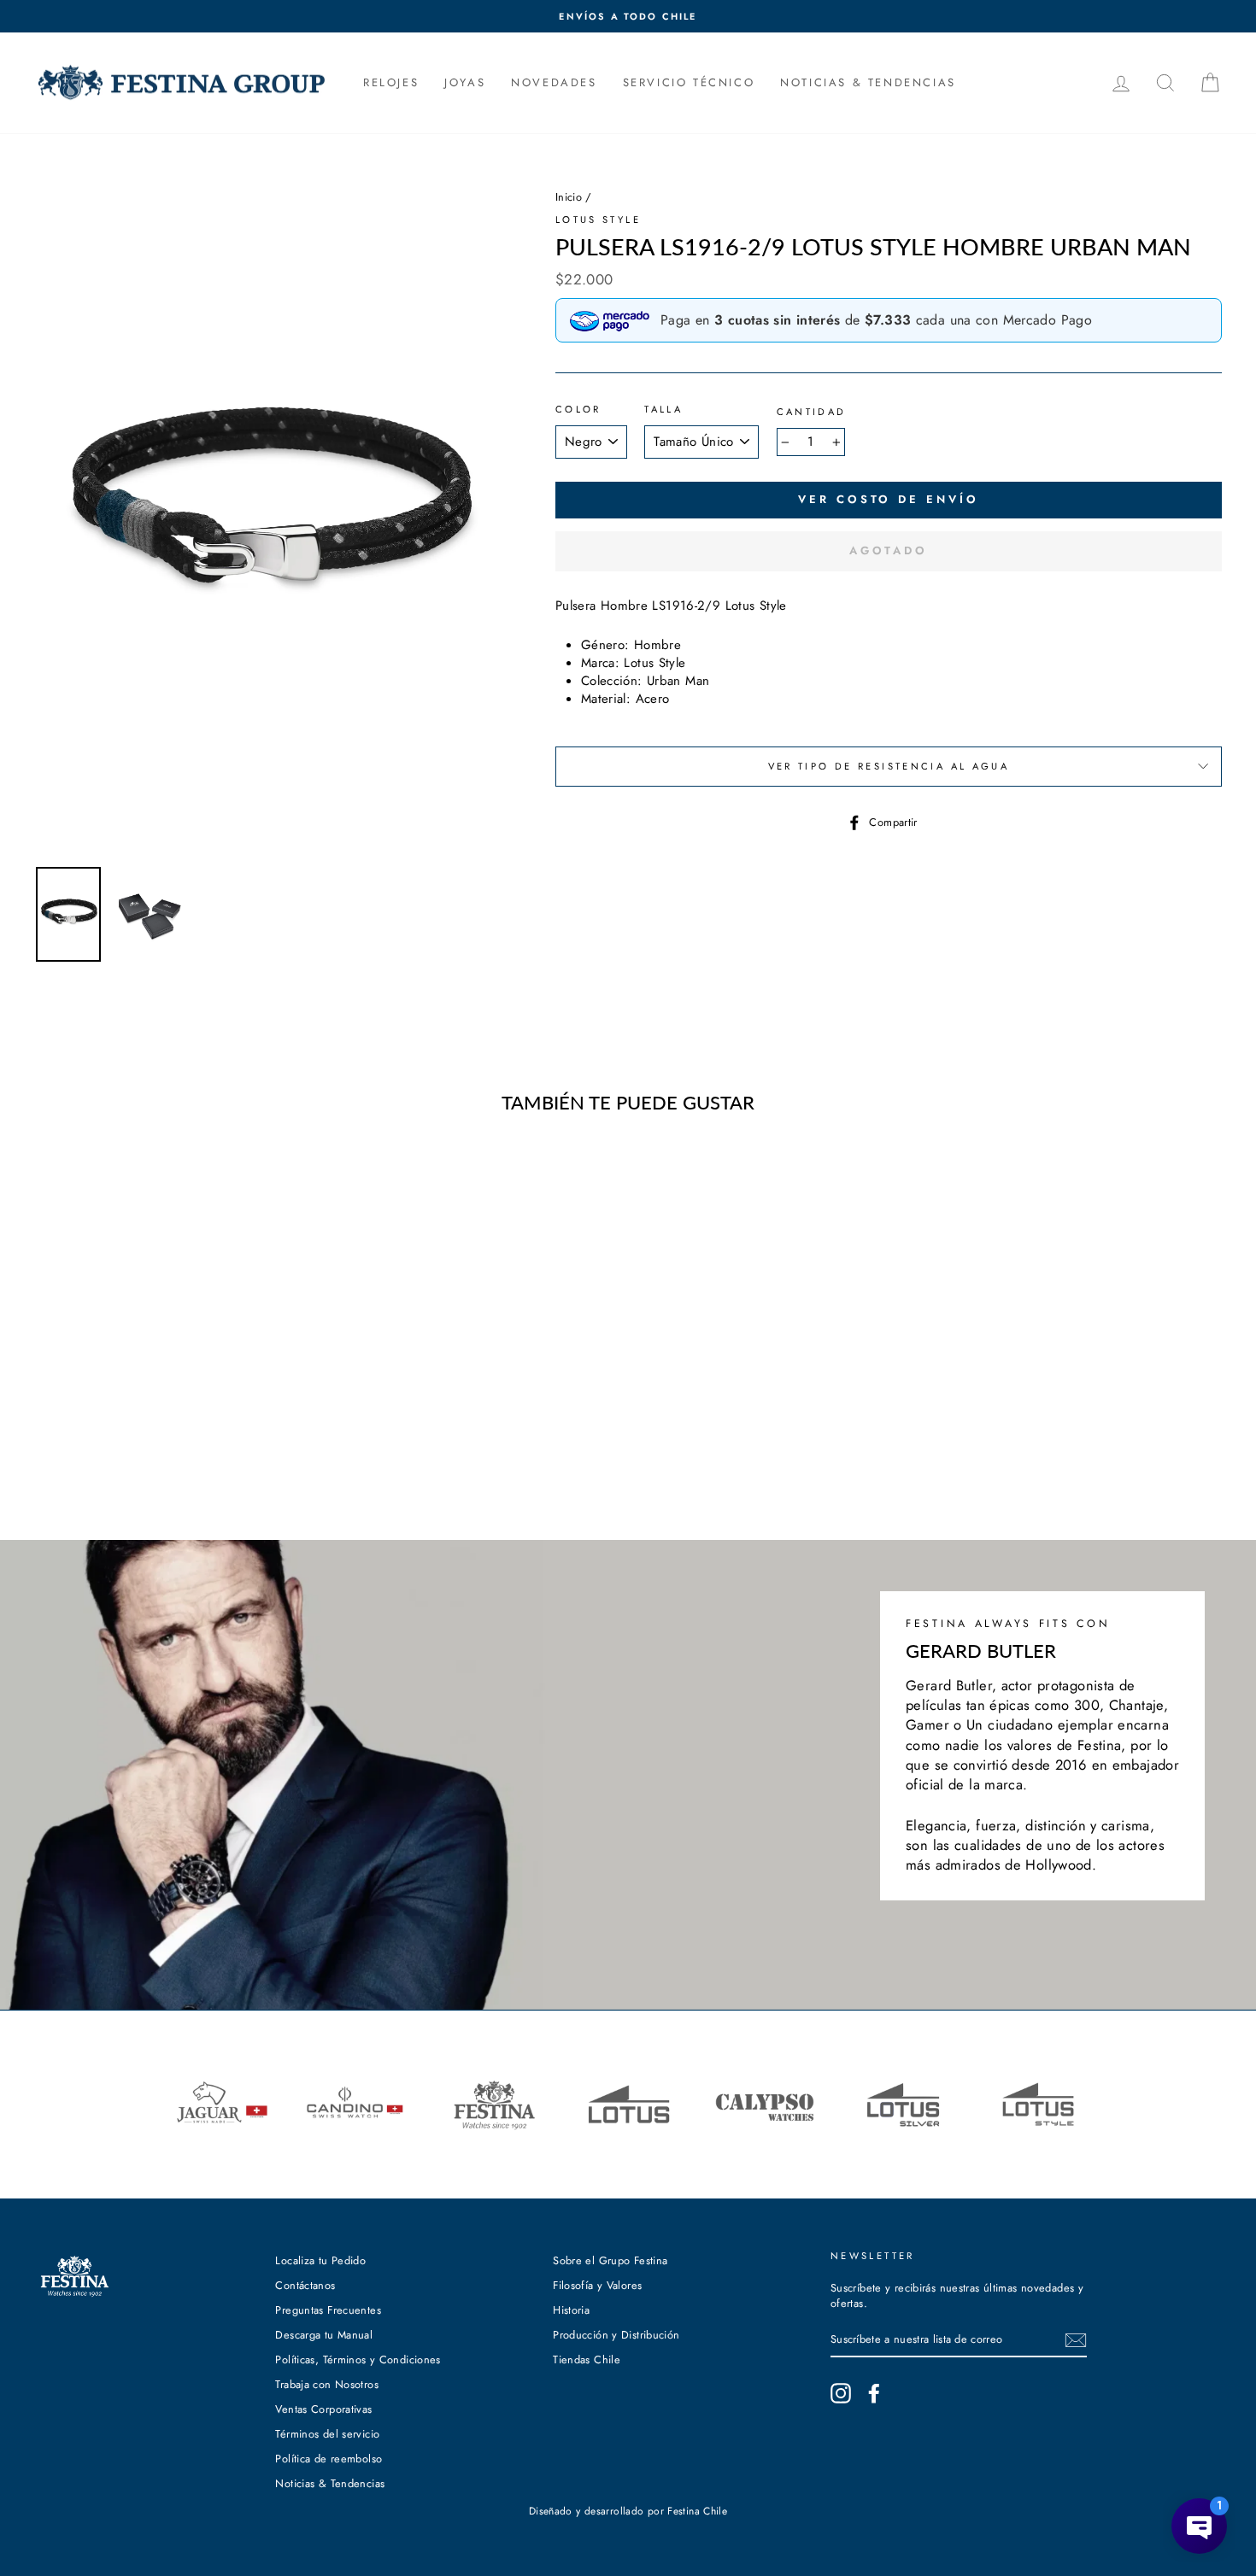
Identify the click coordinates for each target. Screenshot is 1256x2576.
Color (578, 410)
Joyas (465, 82)
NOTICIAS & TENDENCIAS (868, 82)
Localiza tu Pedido (320, 2260)
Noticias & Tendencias (330, 2483)
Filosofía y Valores (597, 2285)
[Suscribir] (1076, 2340)
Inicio (569, 197)
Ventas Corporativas (323, 2409)
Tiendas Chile (587, 2359)
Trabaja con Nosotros (327, 2384)
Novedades (554, 82)
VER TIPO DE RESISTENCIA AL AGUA (889, 766)
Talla (663, 410)
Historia (571, 2310)
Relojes (391, 82)
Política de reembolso (329, 2459)
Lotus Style (598, 220)
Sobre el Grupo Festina (610, 2260)
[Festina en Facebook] (874, 2393)
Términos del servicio (327, 2434)
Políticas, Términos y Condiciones (358, 2359)
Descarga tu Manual (324, 2335)
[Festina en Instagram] (841, 2393)
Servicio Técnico (689, 82)
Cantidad (812, 412)
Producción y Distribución (616, 2335)
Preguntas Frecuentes (328, 2310)
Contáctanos (305, 2285)
